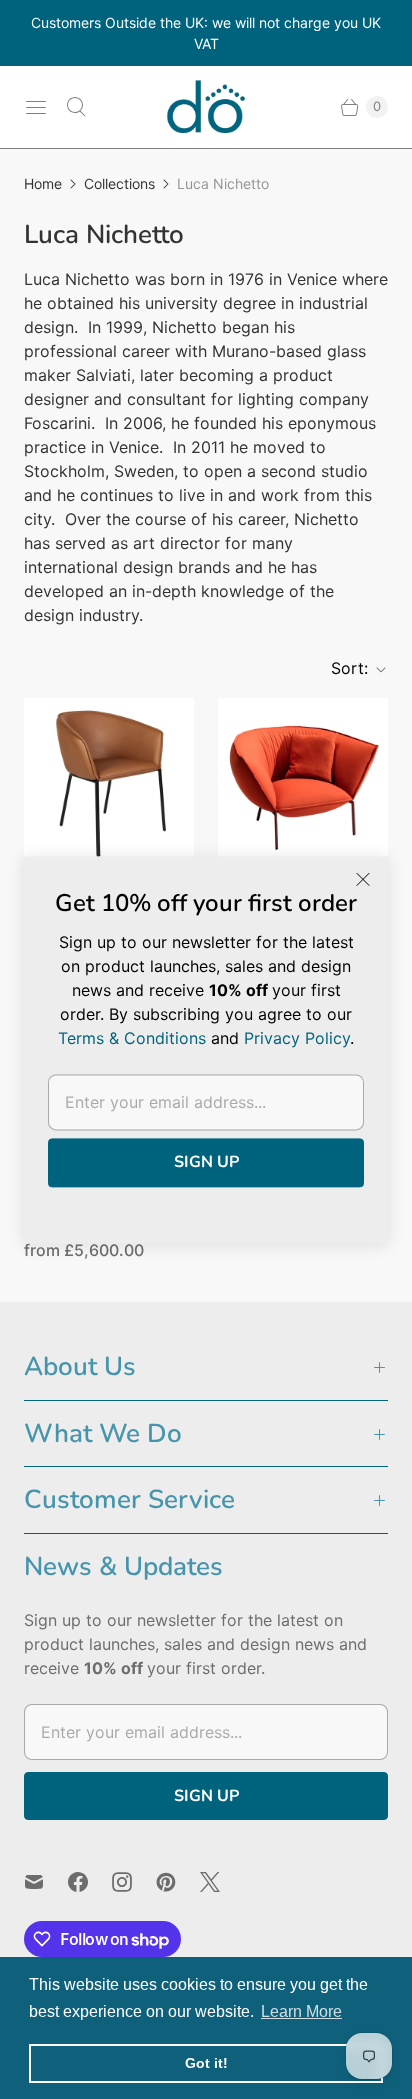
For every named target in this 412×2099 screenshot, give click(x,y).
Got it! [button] (206, 2063)
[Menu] (36, 107)
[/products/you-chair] (109, 783)
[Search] (76, 107)
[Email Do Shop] (46, 1882)
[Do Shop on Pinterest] (178, 1882)
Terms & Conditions (132, 1038)
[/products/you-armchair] (303, 783)
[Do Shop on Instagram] (134, 1882)
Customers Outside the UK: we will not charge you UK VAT (206, 33)
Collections (119, 183)
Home (43, 183)
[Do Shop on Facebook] (90, 1882)
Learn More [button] (301, 2011)
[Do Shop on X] (222, 1882)
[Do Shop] (206, 107)
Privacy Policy (297, 1038)
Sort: (343, 668)
